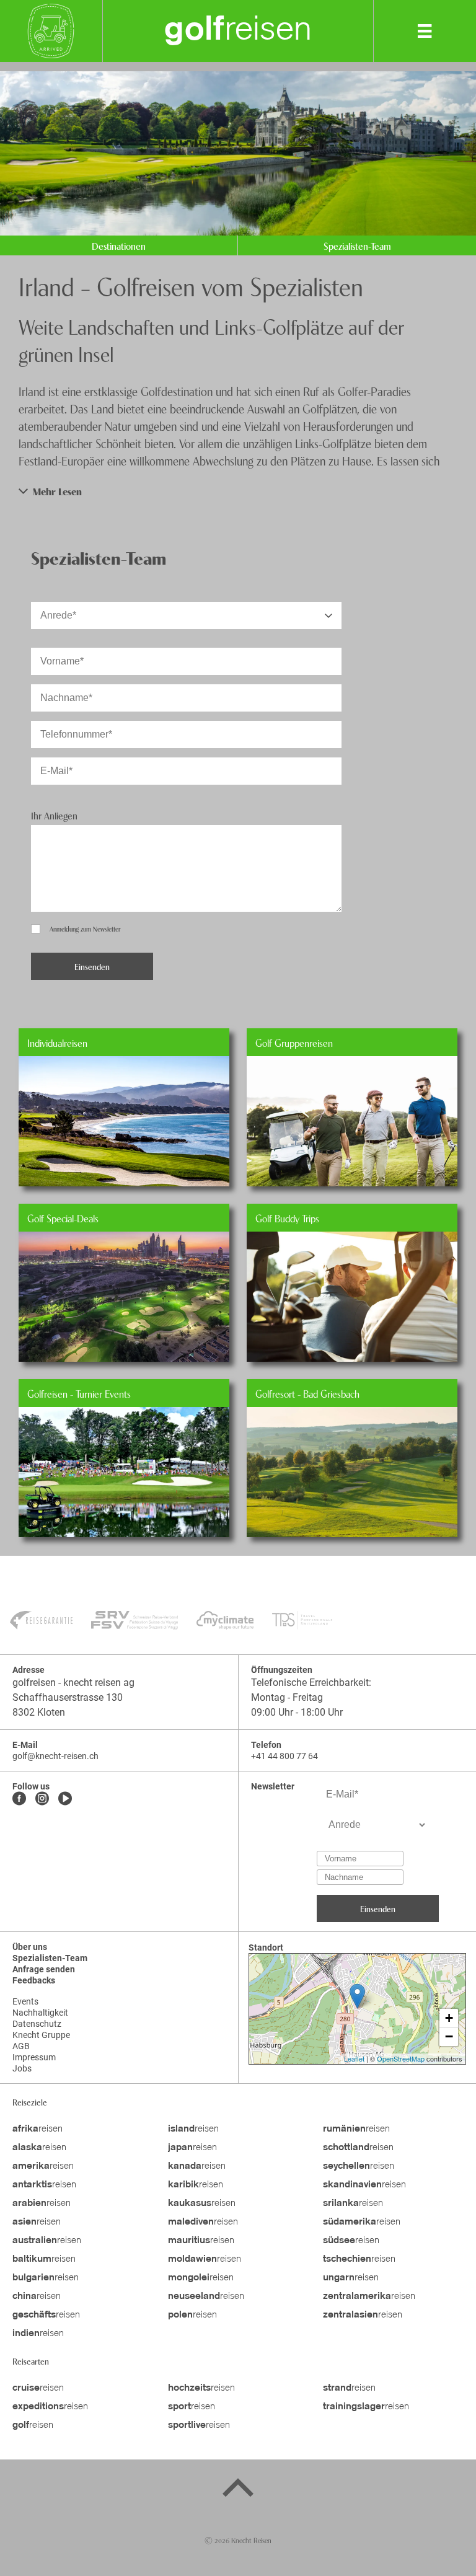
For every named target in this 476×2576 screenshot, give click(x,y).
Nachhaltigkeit (40, 2013)
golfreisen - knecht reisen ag (73, 1683)
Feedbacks (34, 1980)
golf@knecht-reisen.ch (55, 1756)
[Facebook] (19, 1799)
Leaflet (354, 2058)
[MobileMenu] (425, 31)
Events (25, 2001)
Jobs (22, 2068)
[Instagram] (42, 1799)
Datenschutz (37, 2024)
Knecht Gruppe (41, 2035)
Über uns (30, 1947)
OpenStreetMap (401, 2058)
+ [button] (449, 2018)
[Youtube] (65, 1799)
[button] (238, 491)
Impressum (34, 2057)
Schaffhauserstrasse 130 (68, 1697)
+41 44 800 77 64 (284, 1756)
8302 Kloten (39, 1712)
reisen (238, 31)
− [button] (449, 2036)
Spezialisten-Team (357, 245)
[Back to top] (238, 2490)
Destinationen (119, 245)
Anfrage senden (44, 1969)
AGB (21, 2046)
